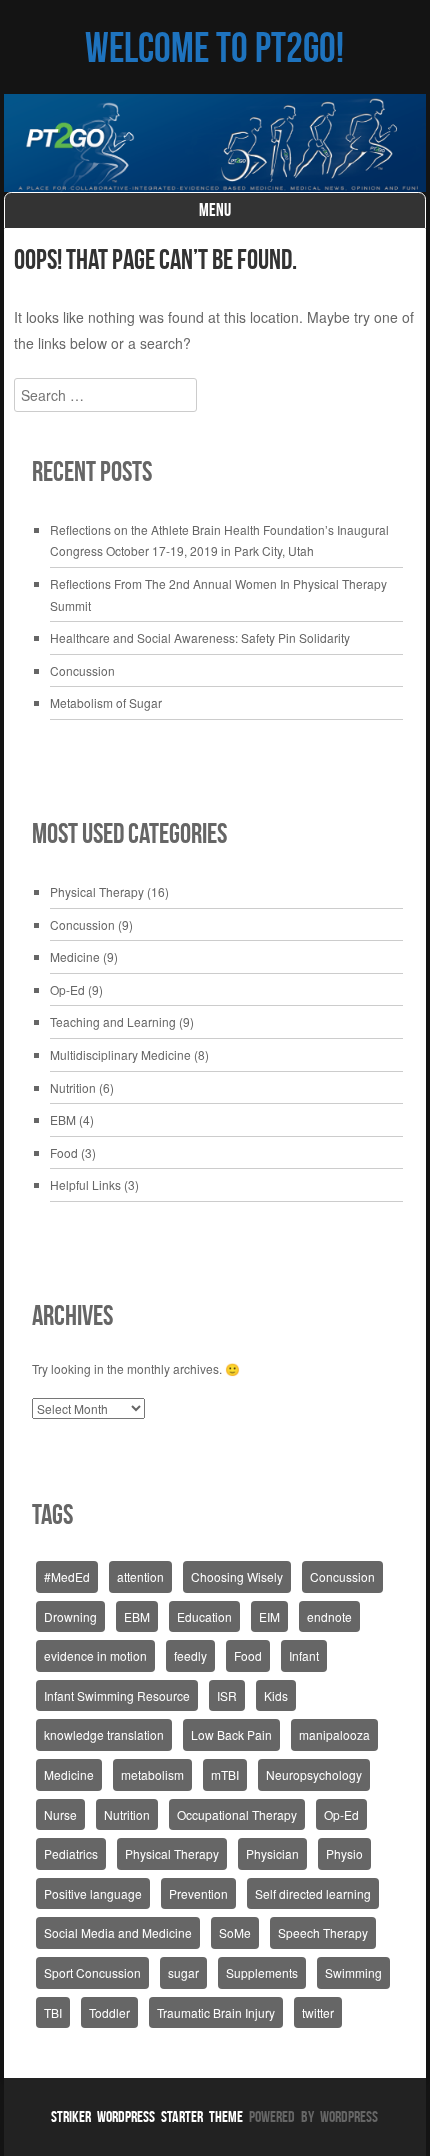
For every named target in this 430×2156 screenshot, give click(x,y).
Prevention (198, 1893)
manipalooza (334, 1734)
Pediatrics (71, 1853)
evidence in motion (95, 1655)
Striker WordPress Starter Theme (147, 2116)
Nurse (60, 1814)
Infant (304, 1655)
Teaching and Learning (113, 1021)
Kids (276, 1695)
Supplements (262, 1972)
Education (204, 1616)
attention (140, 1576)
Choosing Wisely (237, 1576)
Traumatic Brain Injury (216, 2012)
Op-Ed (67, 989)
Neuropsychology (314, 1774)
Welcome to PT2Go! (214, 47)
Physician (272, 1853)
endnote (329, 1616)
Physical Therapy (97, 891)
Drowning (70, 1616)
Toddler (109, 2012)
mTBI (225, 1774)
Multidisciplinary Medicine (120, 1054)
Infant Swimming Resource (117, 1695)
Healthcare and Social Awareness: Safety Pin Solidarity (200, 637)
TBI (53, 2012)
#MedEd (67, 1576)
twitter (318, 2012)
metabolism (152, 1774)
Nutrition (73, 1087)
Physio (344, 1853)
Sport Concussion (92, 1972)
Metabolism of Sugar (106, 702)
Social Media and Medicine (118, 1932)
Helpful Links (85, 1184)
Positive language (93, 1893)
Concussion (82, 670)
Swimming (353, 1972)
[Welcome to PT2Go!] (214, 143)
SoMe (235, 1932)
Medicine (75, 956)
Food (64, 1152)
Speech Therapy (323, 1932)
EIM (269, 1616)
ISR (227, 1695)
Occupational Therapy (237, 1814)
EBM (63, 1119)
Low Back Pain (231, 1734)
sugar (183, 1972)
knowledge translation (104, 1734)
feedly (190, 1655)
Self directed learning (313, 1893)
